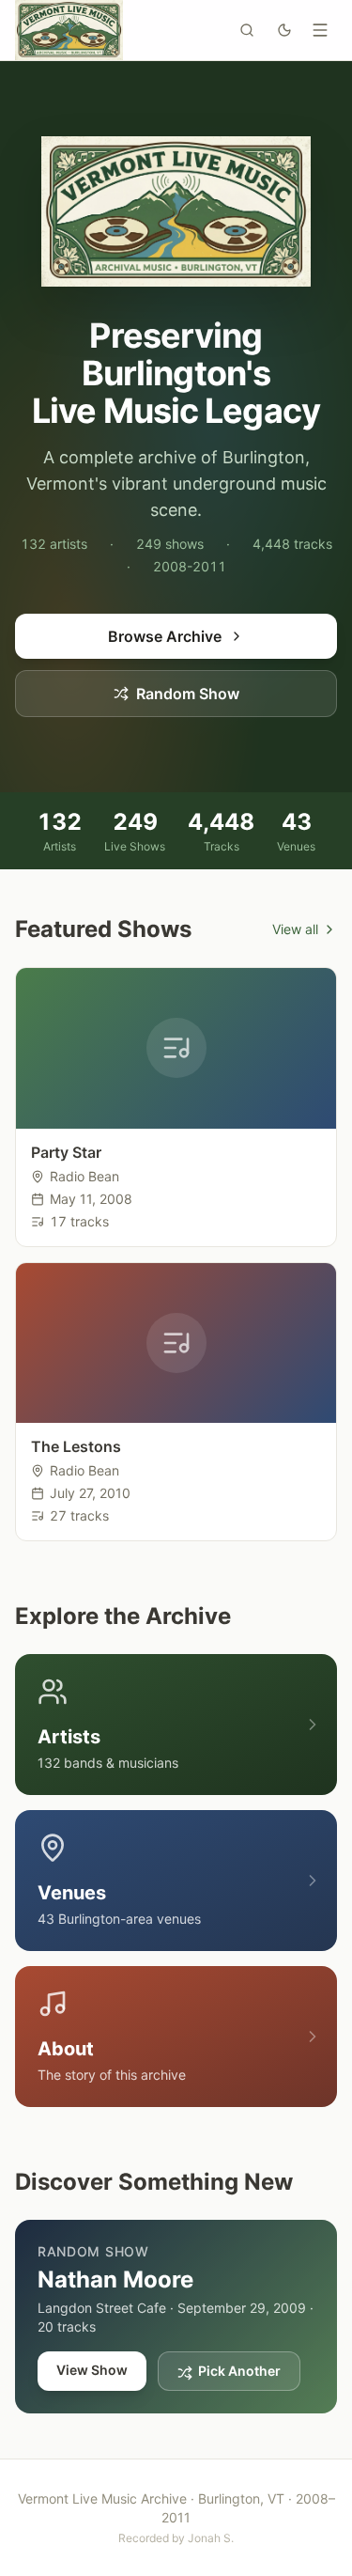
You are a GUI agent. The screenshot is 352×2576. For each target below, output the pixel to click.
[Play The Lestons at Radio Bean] (176, 1343)
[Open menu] (320, 30)
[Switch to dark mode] (284, 30)
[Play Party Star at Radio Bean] (176, 1048)
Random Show (188, 694)
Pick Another (239, 2371)
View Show (92, 2370)
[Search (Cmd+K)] (247, 30)
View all (295, 929)
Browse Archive (165, 636)
